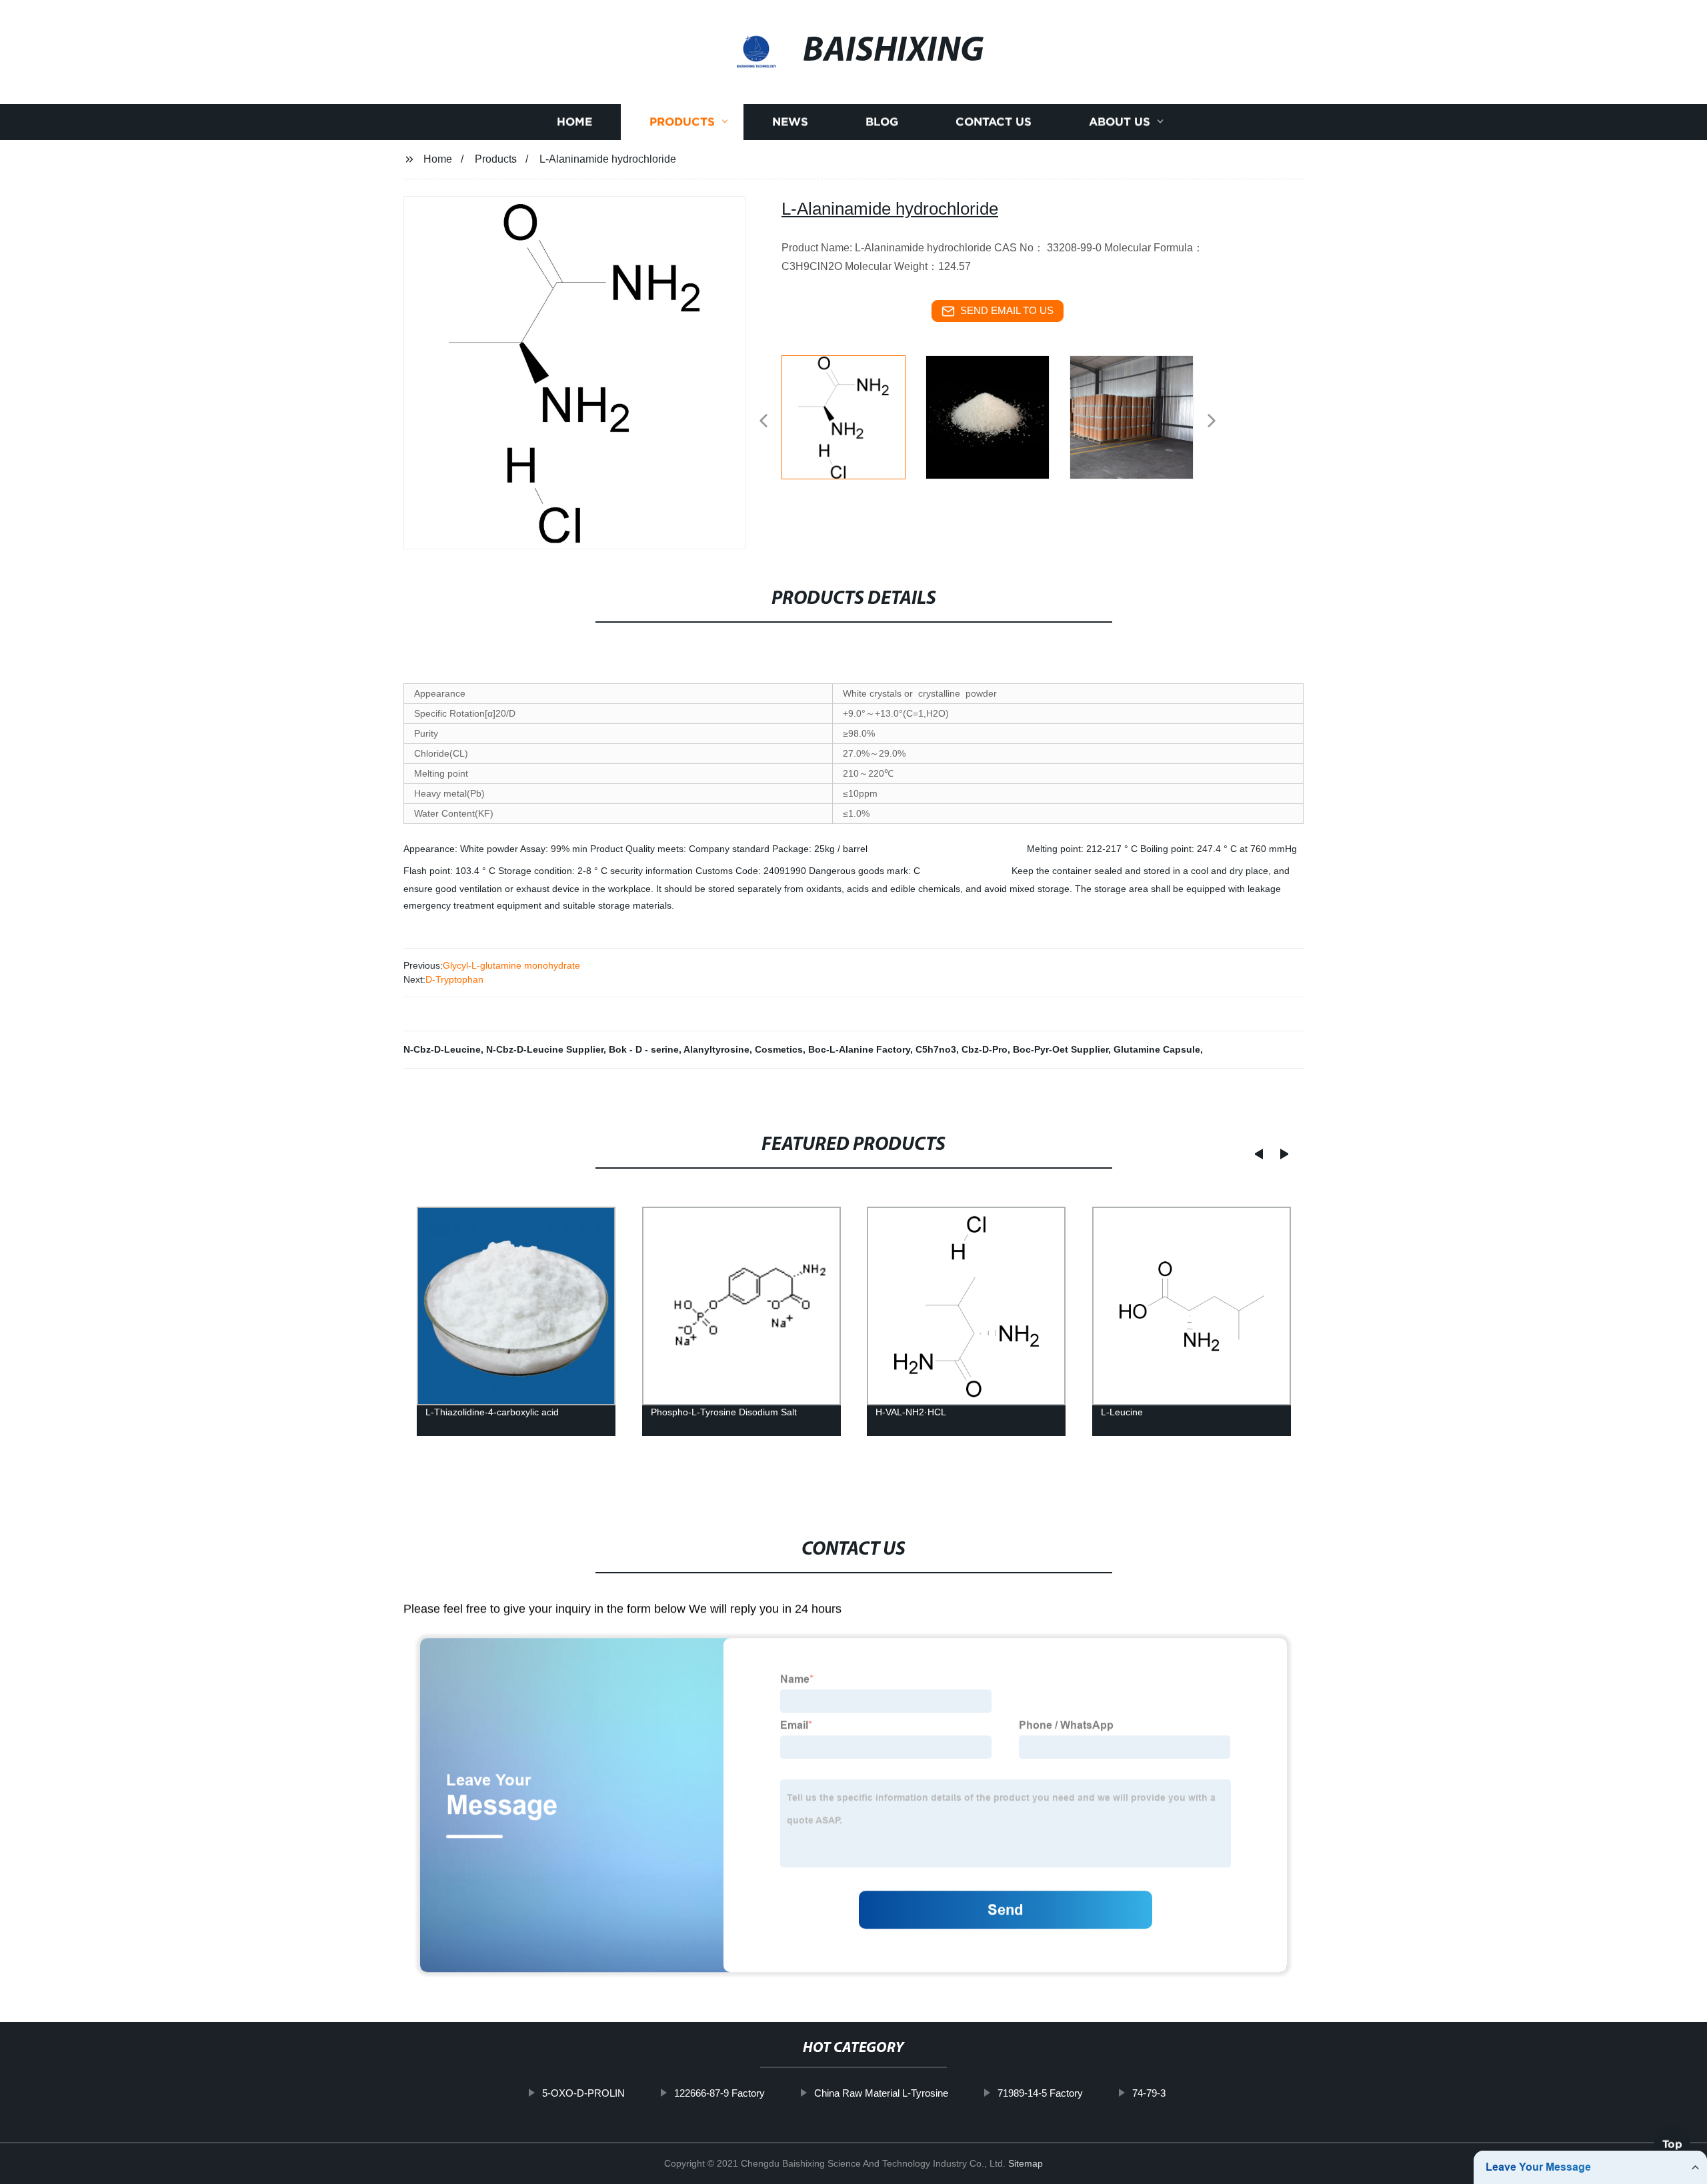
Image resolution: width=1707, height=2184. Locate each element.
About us (1120, 122)
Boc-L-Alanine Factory (859, 1049)
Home (574, 122)
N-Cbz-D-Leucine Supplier (545, 1049)
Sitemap (1026, 2163)
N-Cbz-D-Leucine (442, 1049)
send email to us (1007, 310)
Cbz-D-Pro (985, 1049)
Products (682, 122)
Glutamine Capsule (1157, 1049)
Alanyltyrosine (716, 1049)
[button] (763, 422)
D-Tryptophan (454, 979)
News (790, 122)
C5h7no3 (936, 1049)
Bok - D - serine (644, 1049)
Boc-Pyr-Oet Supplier (1061, 1049)
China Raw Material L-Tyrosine (881, 2093)
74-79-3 (1149, 2093)
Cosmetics (779, 1049)
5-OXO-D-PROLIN (583, 2093)
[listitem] (853, 415)
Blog (882, 122)
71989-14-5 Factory (1040, 2093)
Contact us (994, 122)
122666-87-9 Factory (719, 2093)
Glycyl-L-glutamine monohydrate (511, 965)
